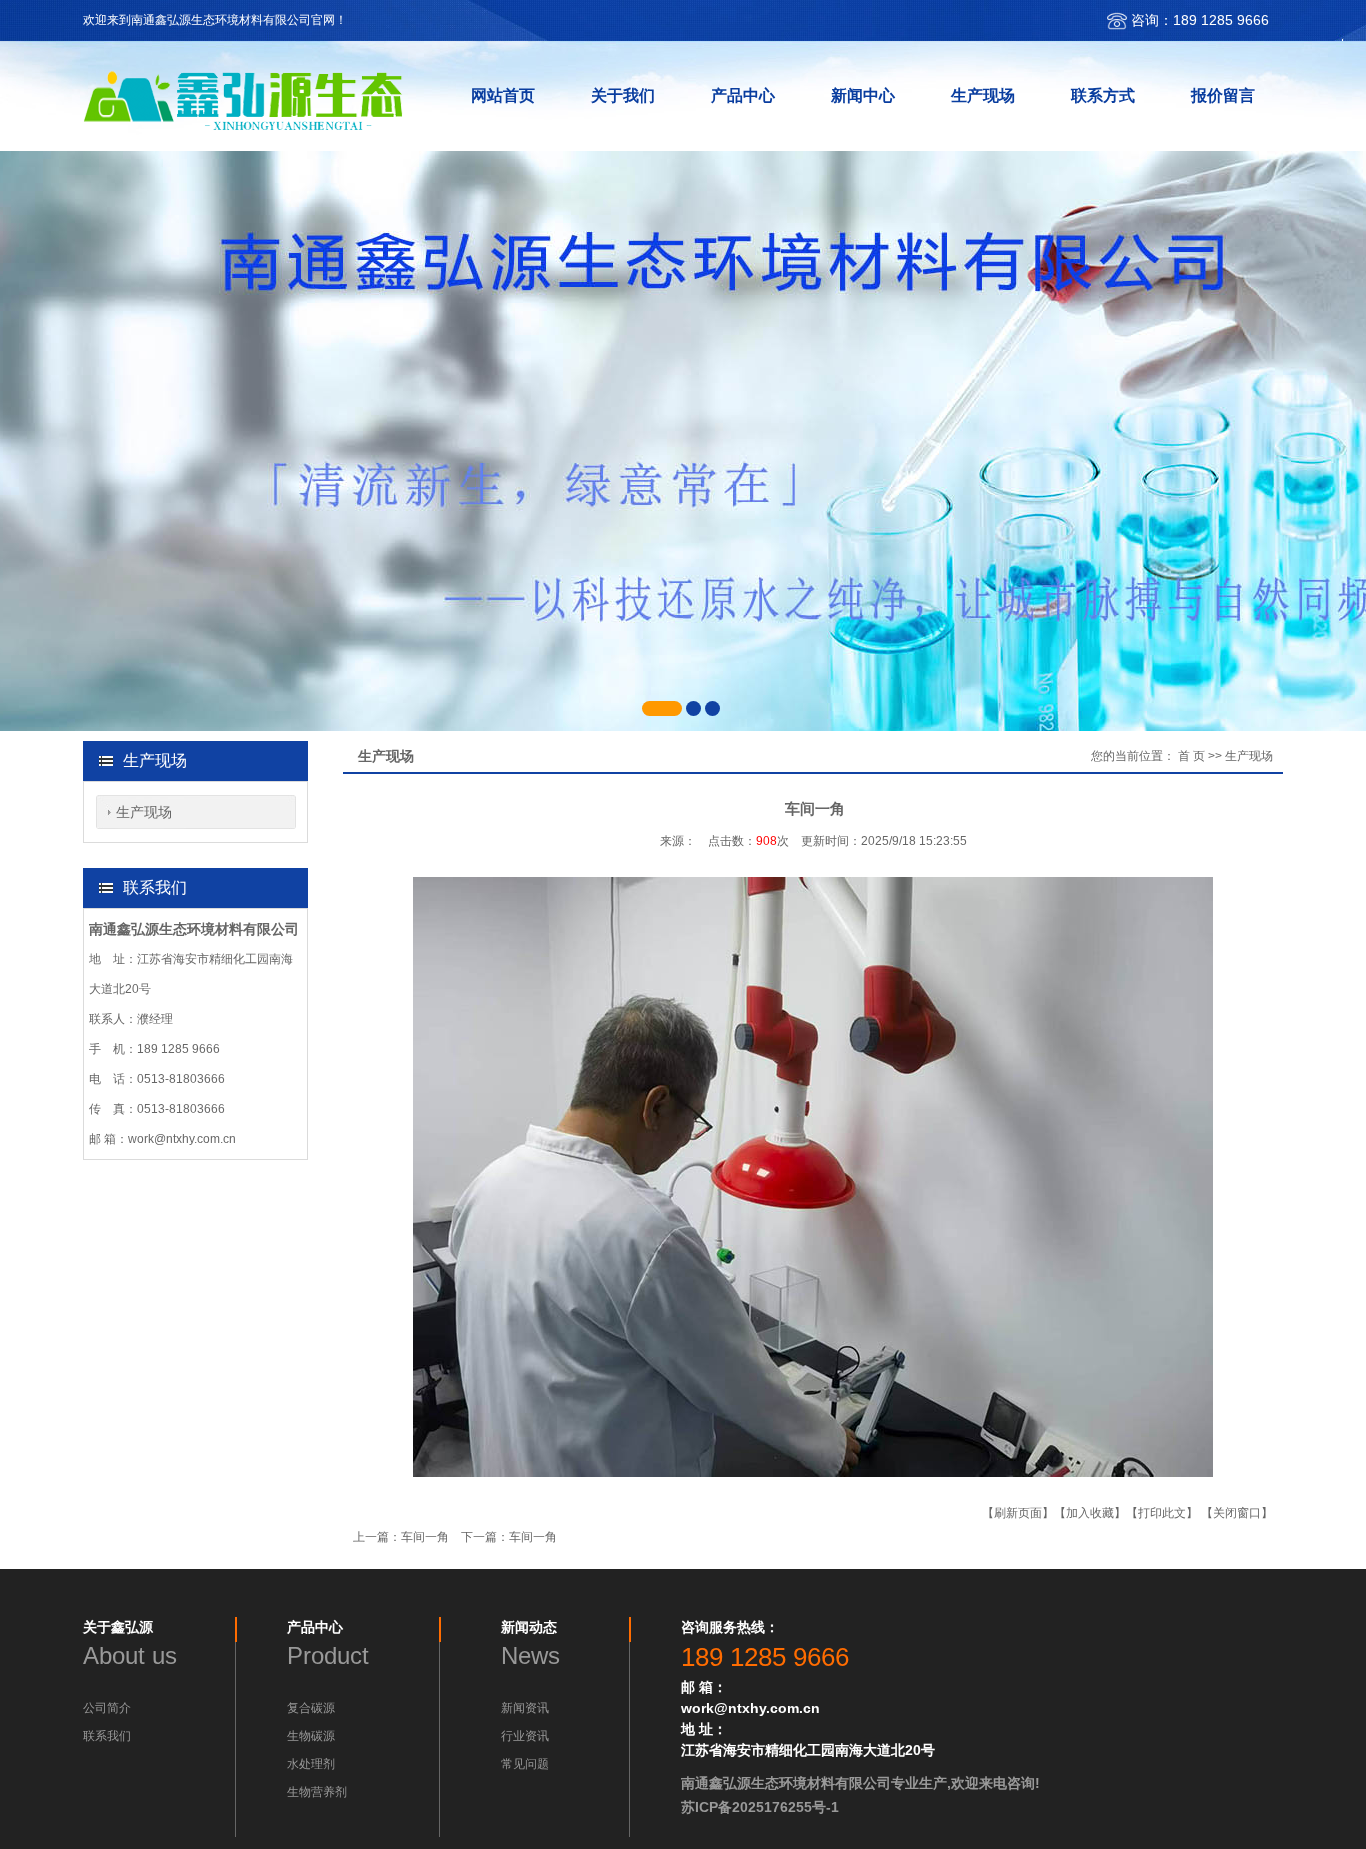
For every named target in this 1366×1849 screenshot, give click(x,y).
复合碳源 (311, 1708)
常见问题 (525, 1764)
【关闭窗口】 (1237, 1513)
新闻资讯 (525, 1708)
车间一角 (425, 1537)
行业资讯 (525, 1736)
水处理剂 (311, 1764)
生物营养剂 (317, 1792)
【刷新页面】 (1018, 1513)
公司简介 (107, 1708)
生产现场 (144, 812)
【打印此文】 (1162, 1513)
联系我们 (107, 1736)
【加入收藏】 (1090, 1513)
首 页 (1191, 756)
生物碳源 (311, 1736)
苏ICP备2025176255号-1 (760, 1807)
